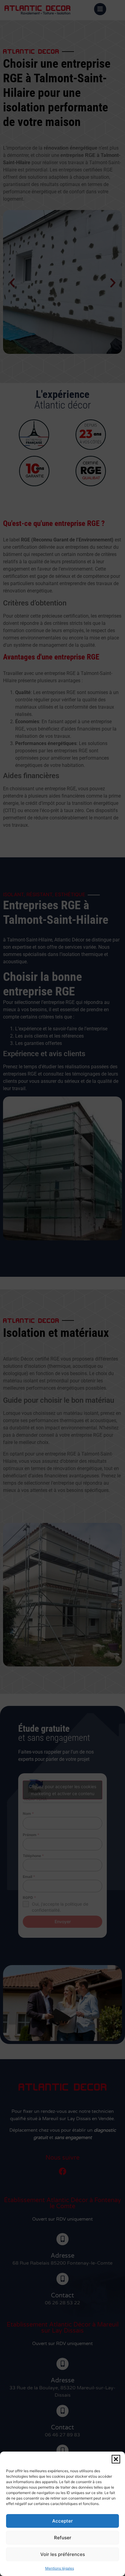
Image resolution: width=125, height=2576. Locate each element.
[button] (116, 2459)
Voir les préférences (63, 2554)
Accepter (62, 2521)
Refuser (63, 2538)
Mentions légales (60, 2568)
